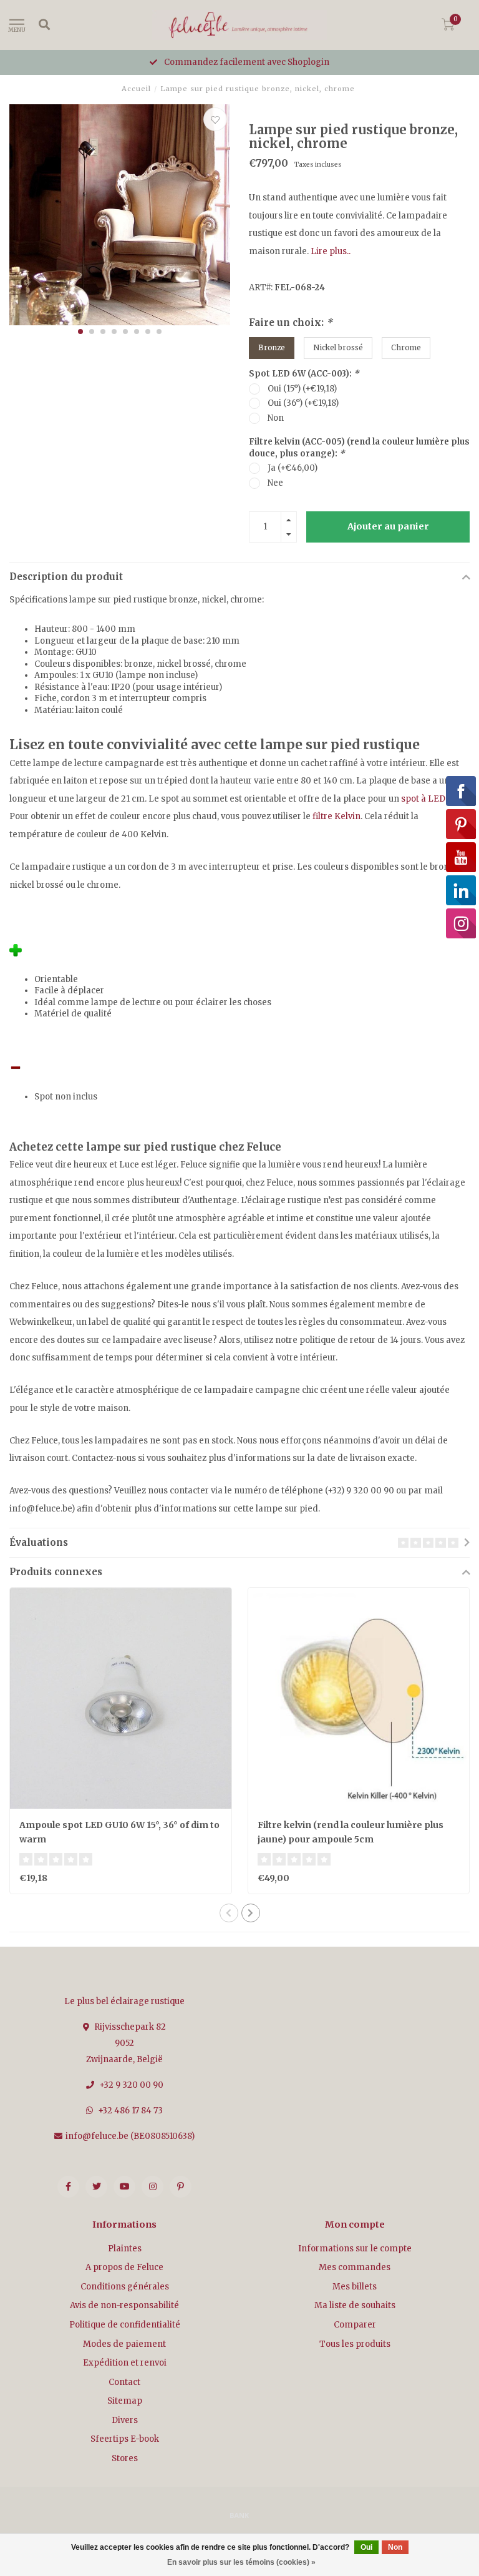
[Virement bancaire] (239, 2515)
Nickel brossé (338, 347)
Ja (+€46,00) (293, 468)
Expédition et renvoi (125, 2363)
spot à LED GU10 (434, 799)
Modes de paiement (124, 2344)
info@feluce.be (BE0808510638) (130, 2136)
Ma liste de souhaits (355, 2305)
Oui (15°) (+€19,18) (302, 389)
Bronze (272, 347)
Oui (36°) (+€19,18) (303, 403)
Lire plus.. (331, 251)
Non (276, 418)
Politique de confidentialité (125, 2325)
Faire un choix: (291, 322)
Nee (275, 483)
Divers (125, 2420)
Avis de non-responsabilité (124, 2305)
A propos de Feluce (124, 2267)
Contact (124, 2382)
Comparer (355, 2325)
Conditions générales (125, 2287)
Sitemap (125, 2401)
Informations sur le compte (355, 2249)
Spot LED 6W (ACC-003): (304, 374)
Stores (125, 2458)
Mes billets (355, 2287)
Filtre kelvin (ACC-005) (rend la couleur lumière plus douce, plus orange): (359, 448)
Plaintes (125, 2249)
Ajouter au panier (388, 526)
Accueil (136, 89)
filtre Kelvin (336, 816)
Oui (366, 2547)
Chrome (406, 347)
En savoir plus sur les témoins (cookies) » (241, 2562)
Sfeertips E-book (125, 2439)
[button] (80, 332)
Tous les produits (355, 2344)
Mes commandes (355, 2267)
